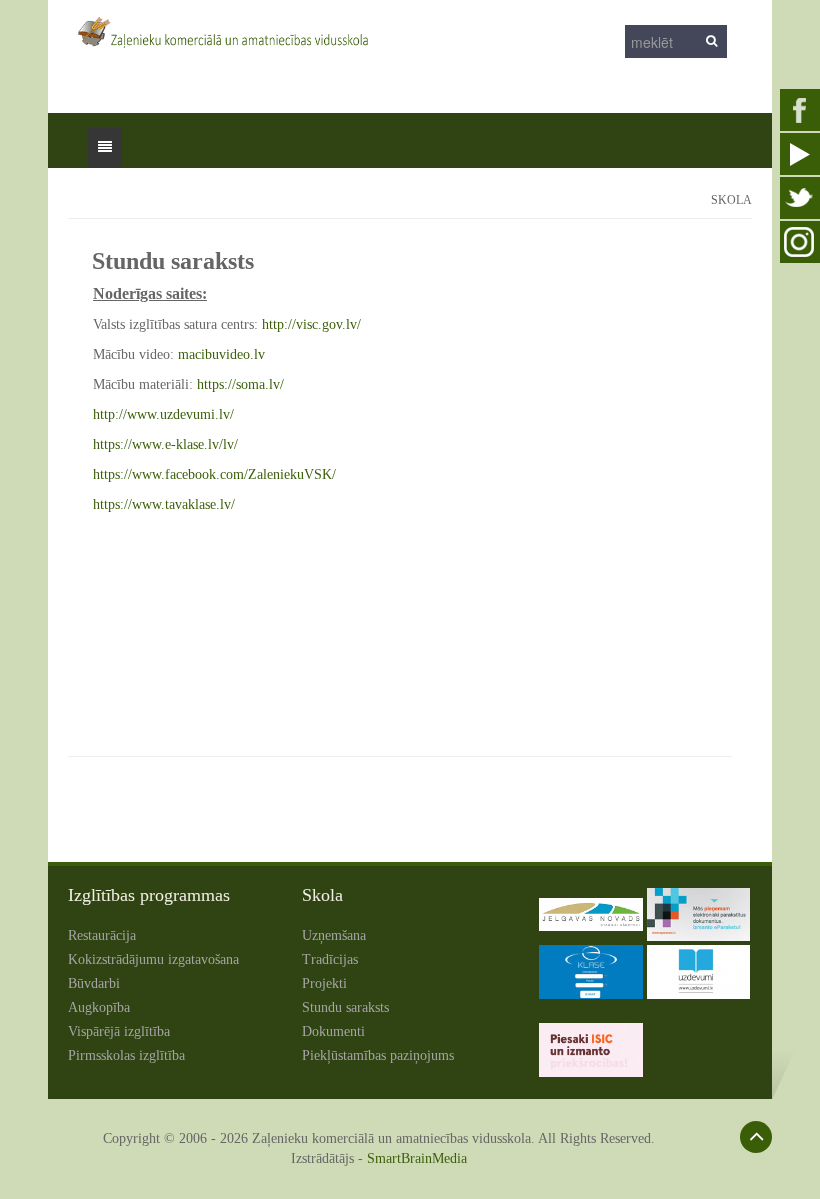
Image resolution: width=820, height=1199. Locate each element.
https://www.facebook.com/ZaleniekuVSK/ (214, 474)
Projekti (324, 983)
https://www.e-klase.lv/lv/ (165, 444)
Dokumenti (333, 1031)
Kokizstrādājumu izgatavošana (153, 959)
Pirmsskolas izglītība (126, 1055)
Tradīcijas (330, 959)
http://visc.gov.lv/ (311, 324)
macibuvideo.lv (221, 354)
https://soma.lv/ (240, 384)
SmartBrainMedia (417, 1158)
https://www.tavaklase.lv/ (164, 504)
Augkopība (99, 1007)
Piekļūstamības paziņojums (378, 1055)
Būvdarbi (94, 983)
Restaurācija (102, 935)
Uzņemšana (334, 935)
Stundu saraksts (345, 1007)
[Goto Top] (756, 1137)
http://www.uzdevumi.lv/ (163, 414)
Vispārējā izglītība (119, 1031)
